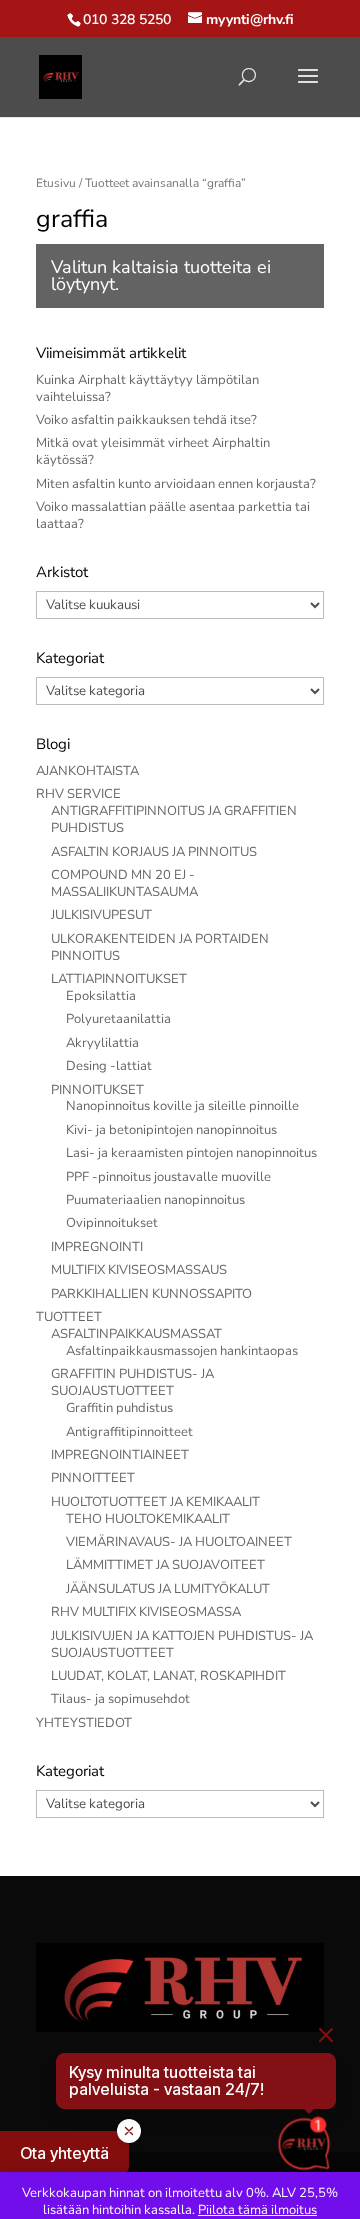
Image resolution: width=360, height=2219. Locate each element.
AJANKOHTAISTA (87, 771)
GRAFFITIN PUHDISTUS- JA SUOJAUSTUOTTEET (132, 1382)
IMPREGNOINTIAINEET (120, 1455)
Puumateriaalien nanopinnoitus (155, 1200)
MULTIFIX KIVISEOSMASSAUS (139, 1270)
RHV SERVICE (78, 794)
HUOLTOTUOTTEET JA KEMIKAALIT (155, 1502)
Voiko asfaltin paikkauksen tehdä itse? (146, 420)
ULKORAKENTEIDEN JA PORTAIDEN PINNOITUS (160, 947)
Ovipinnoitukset (112, 1223)
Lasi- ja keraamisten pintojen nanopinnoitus (191, 1153)
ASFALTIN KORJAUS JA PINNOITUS (154, 852)
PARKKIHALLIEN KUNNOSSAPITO (151, 1294)
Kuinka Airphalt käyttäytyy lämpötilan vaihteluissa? (147, 388)
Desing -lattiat (109, 1066)
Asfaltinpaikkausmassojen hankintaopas (182, 1351)
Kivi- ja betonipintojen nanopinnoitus (171, 1130)
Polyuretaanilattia (118, 1019)
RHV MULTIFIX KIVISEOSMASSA (146, 1612)
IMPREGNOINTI (97, 1247)
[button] (64, 2153)
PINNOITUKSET (97, 1090)
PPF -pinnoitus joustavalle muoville (168, 1177)
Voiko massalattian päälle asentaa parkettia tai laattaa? (173, 515)
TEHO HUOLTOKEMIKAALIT (148, 1519)
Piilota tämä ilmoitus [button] (257, 2210)
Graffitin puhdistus (119, 1408)
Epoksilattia (101, 996)
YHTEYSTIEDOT (84, 1723)
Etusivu (56, 183)
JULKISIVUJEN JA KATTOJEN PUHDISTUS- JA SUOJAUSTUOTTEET (182, 1644)
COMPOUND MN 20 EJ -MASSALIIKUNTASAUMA (124, 883)
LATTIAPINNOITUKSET (119, 979)
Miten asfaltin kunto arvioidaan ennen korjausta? (176, 484)
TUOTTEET (69, 1317)
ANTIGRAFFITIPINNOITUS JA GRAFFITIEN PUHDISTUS (174, 819)
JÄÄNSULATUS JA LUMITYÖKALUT (168, 1589)
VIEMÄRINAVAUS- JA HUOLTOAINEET (179, 1542)
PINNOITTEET (93, 1478)
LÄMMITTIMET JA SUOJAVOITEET (165, 1565)
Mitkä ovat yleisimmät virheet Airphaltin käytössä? (153, 451)
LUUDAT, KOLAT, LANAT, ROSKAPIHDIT (168, 1676)
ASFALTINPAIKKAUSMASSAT (136, 1334)
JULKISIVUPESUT (101, 915)
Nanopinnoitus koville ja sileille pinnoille (182, 1106)
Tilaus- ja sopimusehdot (120, 1699)
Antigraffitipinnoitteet (129, 1432)
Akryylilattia (102, 1043)
